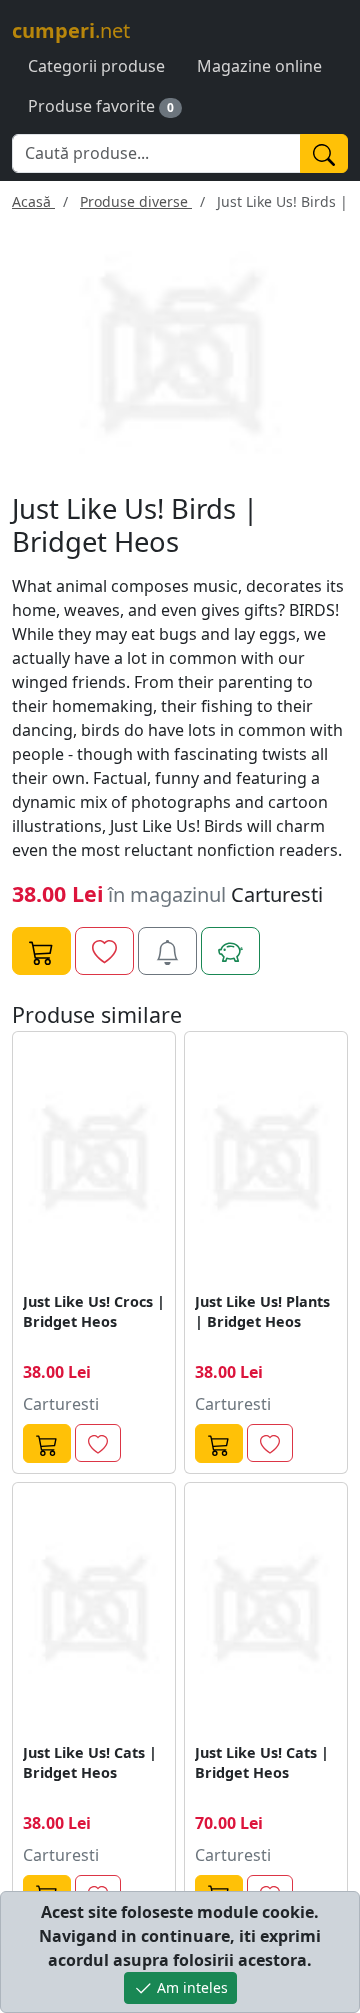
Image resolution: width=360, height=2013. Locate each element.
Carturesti (277, 894)
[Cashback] (230, 951)
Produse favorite (91, 106)
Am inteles (190, 1987)
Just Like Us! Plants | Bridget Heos (262, 1311)
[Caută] (324, 153)
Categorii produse (96, 66)
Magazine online (259, 66)
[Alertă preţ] (167, 951)
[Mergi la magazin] (47, 1443)
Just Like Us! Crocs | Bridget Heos (94, 1311)
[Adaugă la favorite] (104, 951)
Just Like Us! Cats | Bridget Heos (90, 1762)
